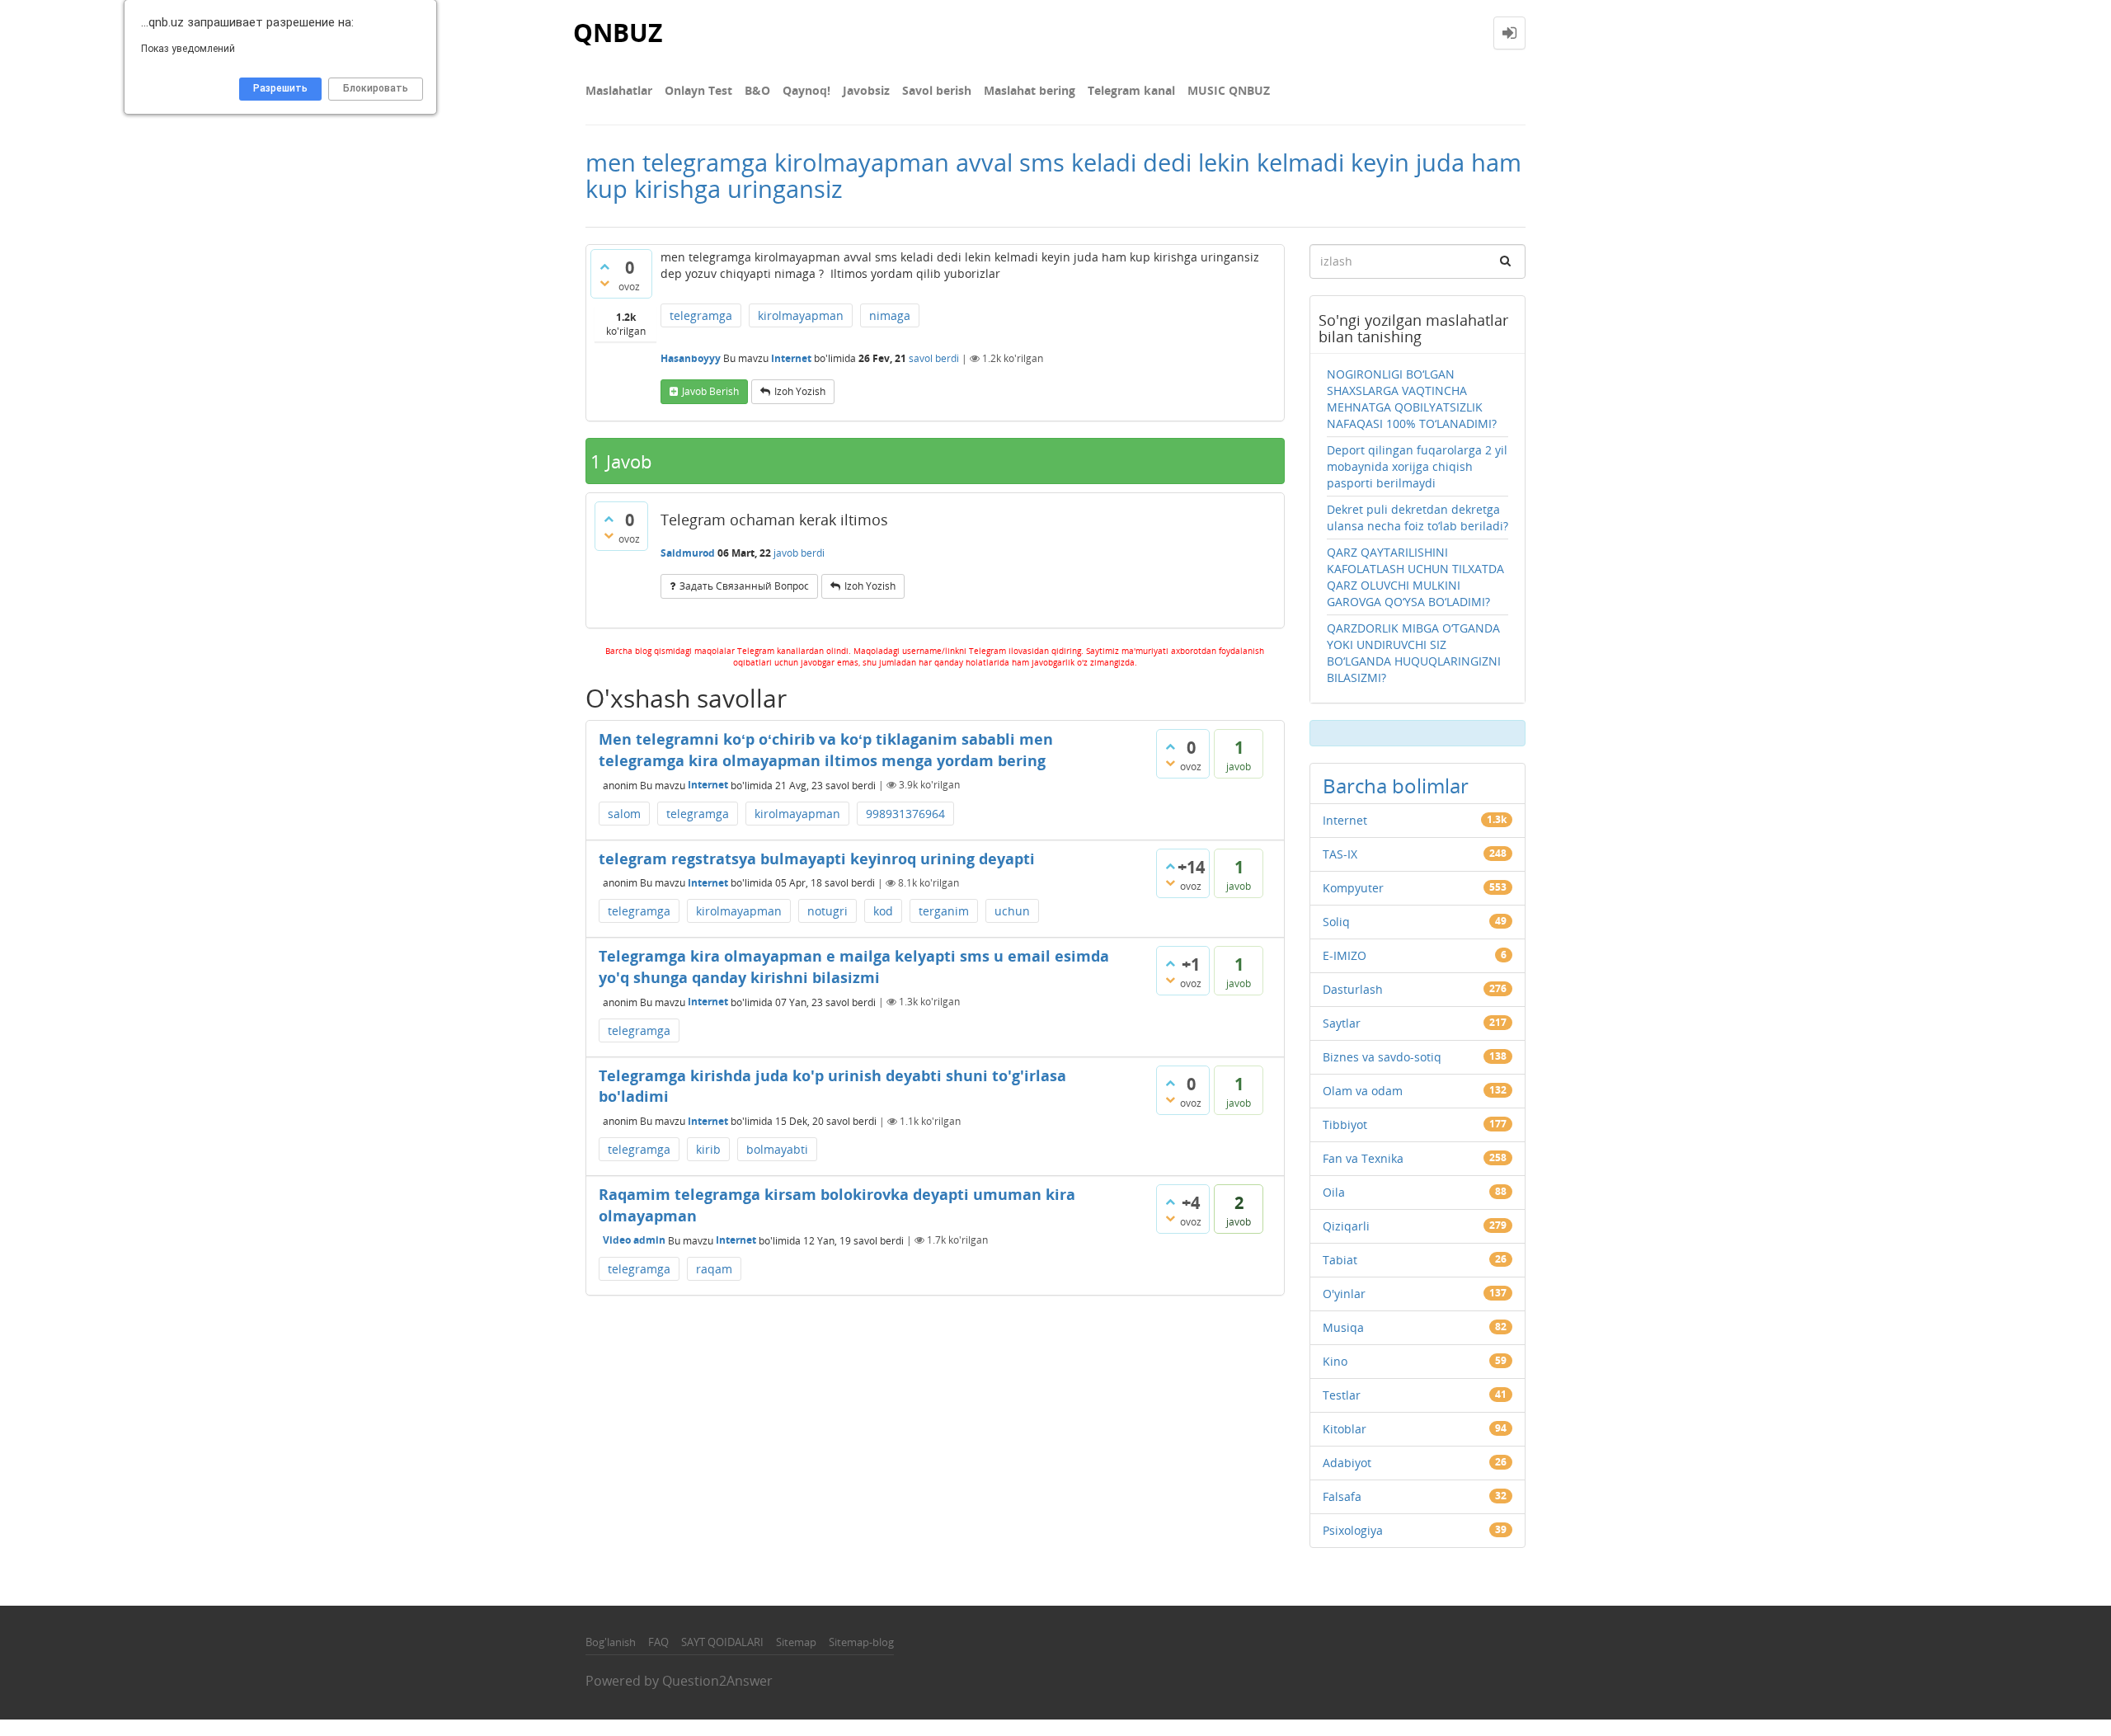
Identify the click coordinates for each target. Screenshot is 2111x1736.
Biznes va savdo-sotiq (1382, 1057)
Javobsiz (866, 90)
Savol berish (937, 90)
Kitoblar (1345, 1429)
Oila (1334, 1192)
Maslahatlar (619, 90)
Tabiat (1340, 1260)
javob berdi (799, 553)
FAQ (658, 1642)
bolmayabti (777, 1149)
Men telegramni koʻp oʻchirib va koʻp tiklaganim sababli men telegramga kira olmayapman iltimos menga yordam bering (826, 750)
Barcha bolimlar (1396, 786)
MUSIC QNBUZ (1229, 90)
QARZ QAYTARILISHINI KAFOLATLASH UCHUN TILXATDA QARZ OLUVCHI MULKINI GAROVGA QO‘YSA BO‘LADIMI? (1415, 577)
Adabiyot (1347, 1463)
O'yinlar (1344, 1294)
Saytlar (1342, 1023)
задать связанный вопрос (744, 586)
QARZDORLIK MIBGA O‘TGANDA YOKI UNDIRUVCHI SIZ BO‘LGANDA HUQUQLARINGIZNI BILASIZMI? (1414, 653)
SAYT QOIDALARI (722, 1642)
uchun (1012, 911)
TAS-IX (1340, 854)
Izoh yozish (800, 391)
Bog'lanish (611, 1642)
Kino (1335, 1361)
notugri (827, 911)
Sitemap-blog (861, 1642)
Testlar (1342, 1395)
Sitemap (796, 1642)
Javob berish (710, 391)
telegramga (701, 315)
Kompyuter (1353, 888)
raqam (714, 1269)
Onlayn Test (698, 90)
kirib (708, 1149)
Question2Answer (717, 1681)
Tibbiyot (1345, 1124)
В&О (757, 90)
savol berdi (934, 358)
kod (883, 911)
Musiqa (1343, 1327)
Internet (791, 358)
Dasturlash (1353, 989)
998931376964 (905, 814)
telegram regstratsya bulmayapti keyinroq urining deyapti (817, 859)
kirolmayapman (801, 315)
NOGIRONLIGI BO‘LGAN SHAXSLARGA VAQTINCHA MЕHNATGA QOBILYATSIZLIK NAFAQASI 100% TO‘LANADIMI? (1412, 399)
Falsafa (1342, 1496)
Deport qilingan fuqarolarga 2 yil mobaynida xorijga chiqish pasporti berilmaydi (1417, 466)
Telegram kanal (1131, 90)
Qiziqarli (1346, 1226)
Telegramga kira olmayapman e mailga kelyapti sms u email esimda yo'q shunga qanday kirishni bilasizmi (854, 967)
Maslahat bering (1030, 90)
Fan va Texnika (1363, 1158)
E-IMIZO (1345, 955)
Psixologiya (1353, 1530)
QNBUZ (618, 33)
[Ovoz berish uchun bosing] (604, 266)
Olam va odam (1363, 1091)
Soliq (1336, 922)
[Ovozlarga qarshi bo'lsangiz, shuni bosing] (604, 283)
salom (624, 814)
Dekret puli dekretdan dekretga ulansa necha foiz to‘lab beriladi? (1418, 518)
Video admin (634, 1240)
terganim (944, 911)
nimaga (890, 315)
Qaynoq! (806, 90)
